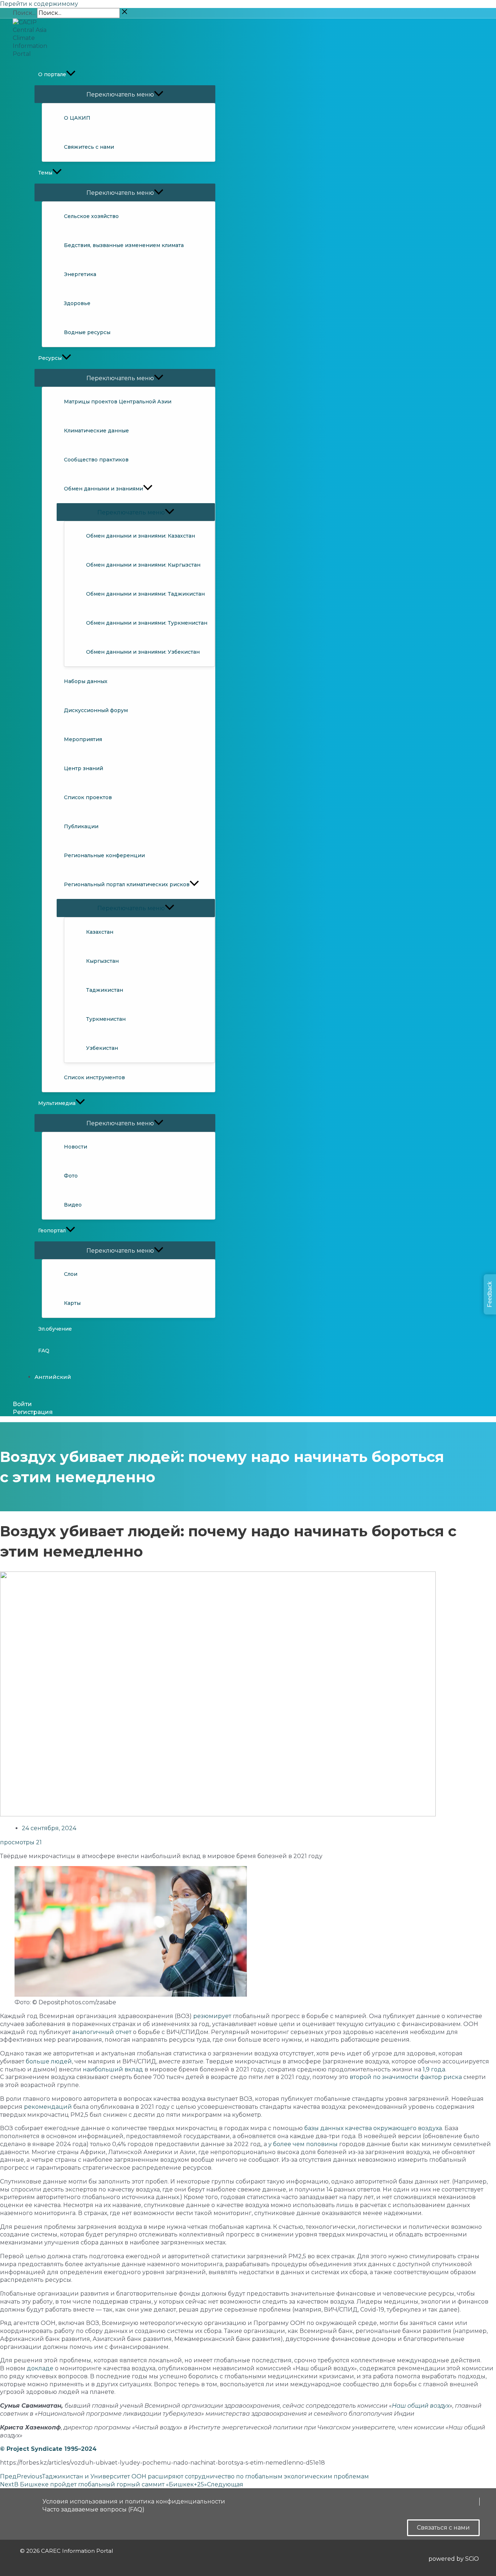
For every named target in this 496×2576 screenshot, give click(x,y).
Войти (22, 1404)
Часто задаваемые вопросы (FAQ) (93, 2509)
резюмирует (212, 2016)
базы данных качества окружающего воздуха (373, 2128)
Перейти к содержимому (39, 4)
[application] (71, 74)
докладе (40, 2368)
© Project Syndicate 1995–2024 (48, 2449)
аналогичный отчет (102, 2032)
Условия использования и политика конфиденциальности (134, 2501)
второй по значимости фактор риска (406, 2077)
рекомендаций (48, 2107)
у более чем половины (303, 2144)
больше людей (49, 2061)
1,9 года (434, 2069)
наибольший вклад (113, 2069)
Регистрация (33, 1412)
